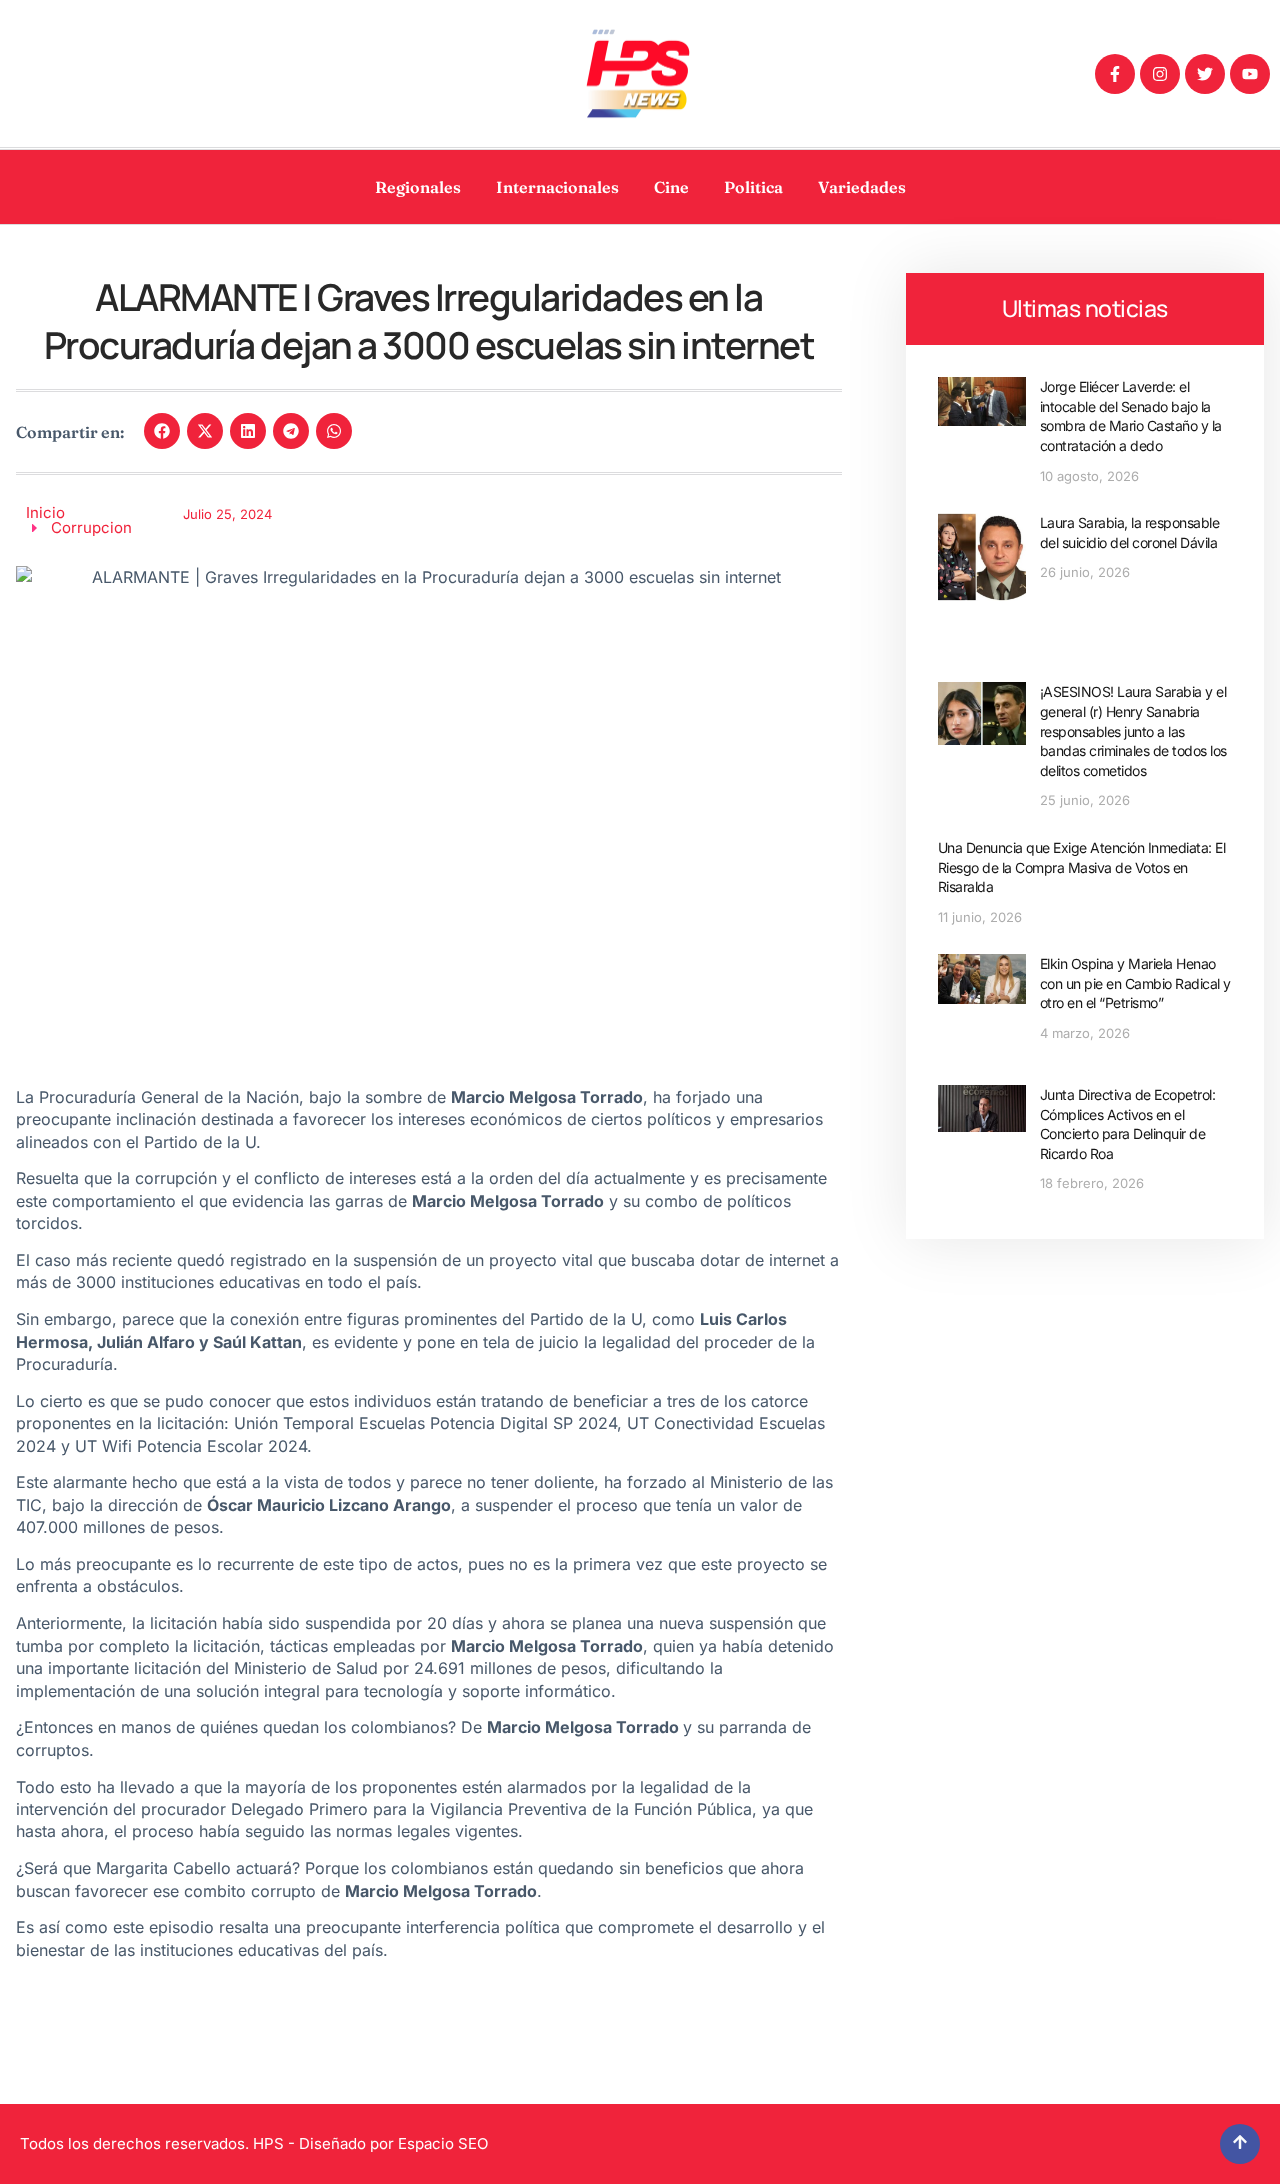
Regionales (418, 187)
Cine (671, 187)
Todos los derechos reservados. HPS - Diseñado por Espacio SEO (254, 2143)
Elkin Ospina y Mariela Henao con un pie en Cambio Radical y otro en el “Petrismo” (1135, 983)
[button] (162, 431)
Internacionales (557, 187)
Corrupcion (91, 527)
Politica (753, 187)
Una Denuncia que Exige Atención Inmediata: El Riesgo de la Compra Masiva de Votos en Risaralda (1082, 867)
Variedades (862, 187)
